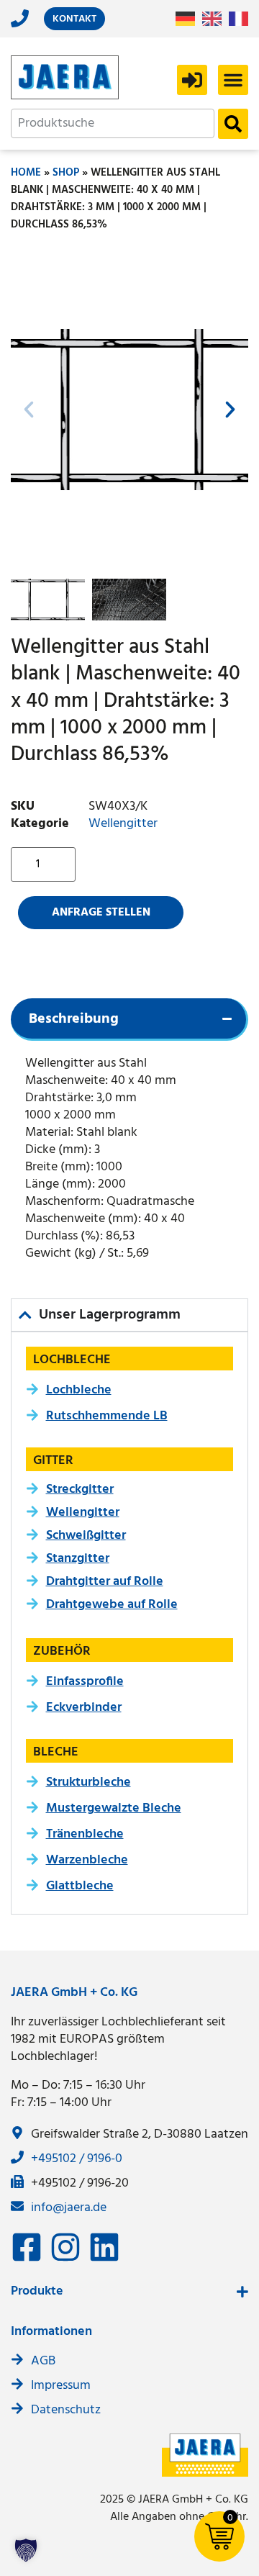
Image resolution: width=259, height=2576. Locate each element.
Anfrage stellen (101, 913)
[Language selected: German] (215, 19)
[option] (215, 19)
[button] (233, 80)
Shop (66, 173)
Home (26, 173)
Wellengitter (123, 824)
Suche (233, 124)
